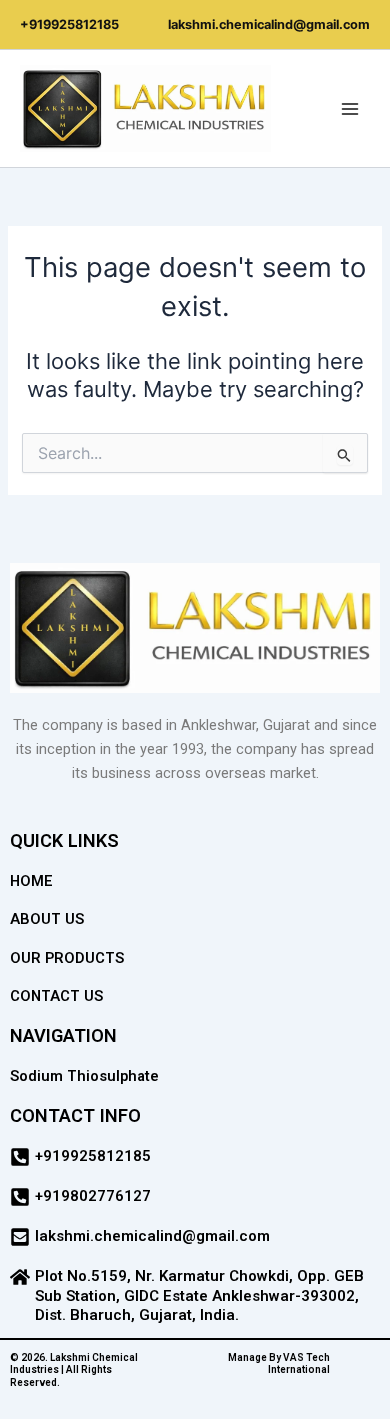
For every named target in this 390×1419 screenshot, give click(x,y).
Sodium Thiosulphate (84, 1076)
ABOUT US (47, 919)
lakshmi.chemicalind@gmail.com (269, 24)
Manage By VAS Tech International (279, 1364)
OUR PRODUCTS (67, 958)
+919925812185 (69, 24)
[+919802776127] (20, 1197)
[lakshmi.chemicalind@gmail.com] (20, 1237)
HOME (31, 881)
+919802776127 (93, 1196)
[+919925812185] (20, 1157)
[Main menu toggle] (350, 108)
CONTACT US (56, 996)
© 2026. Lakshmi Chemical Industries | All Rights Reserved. (74, 1370)
